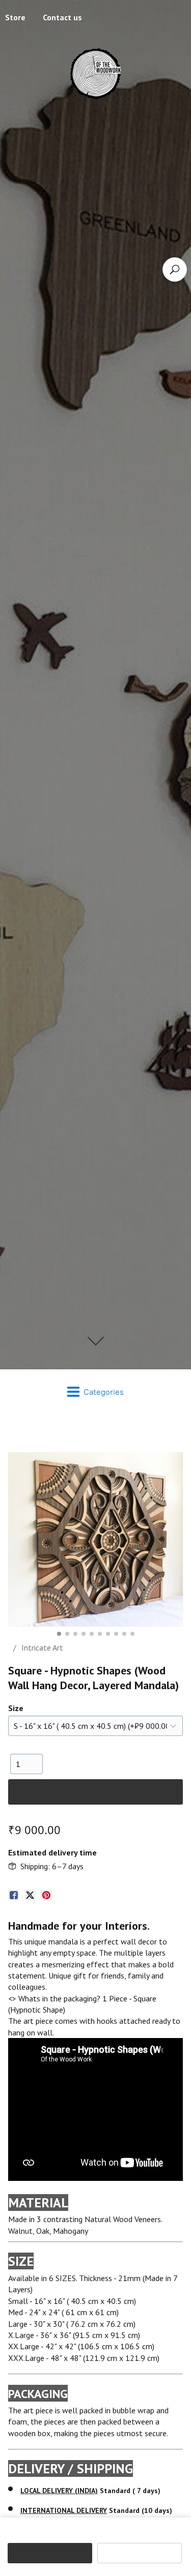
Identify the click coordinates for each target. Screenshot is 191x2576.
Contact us (62, 26)
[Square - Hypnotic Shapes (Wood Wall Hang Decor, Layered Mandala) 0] (95, 1557)
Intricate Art (42, 1665)
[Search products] (175, 269)
